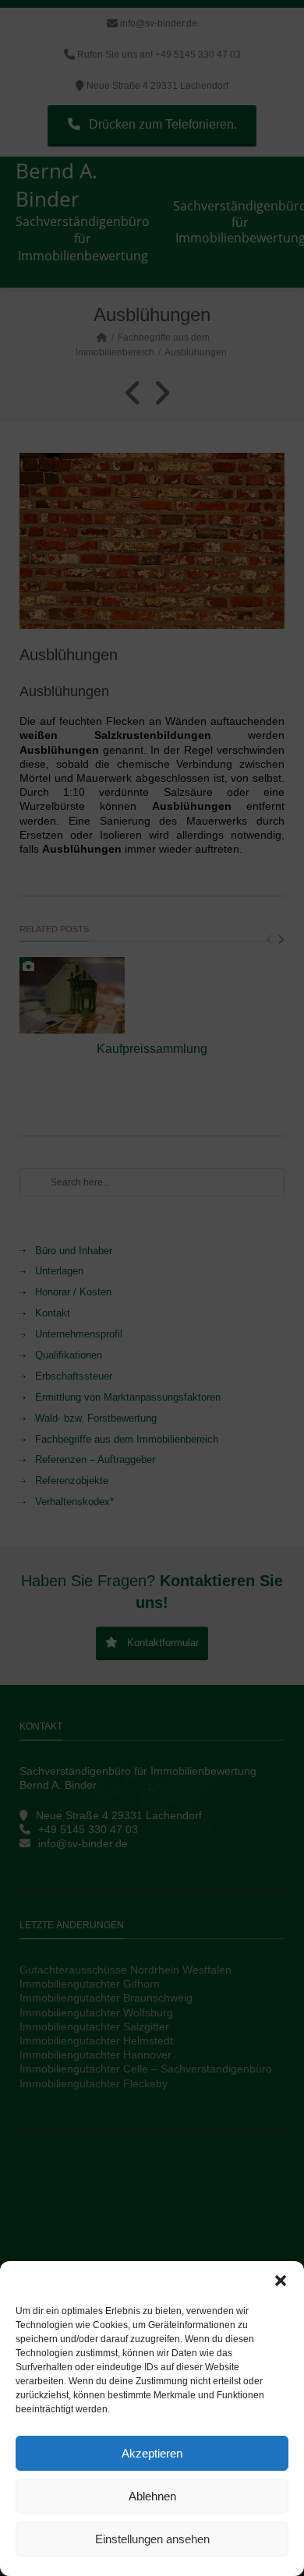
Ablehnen (152, 2496)
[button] (281, 2281)
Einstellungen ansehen (152, 2539)
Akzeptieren (152, 2453)
